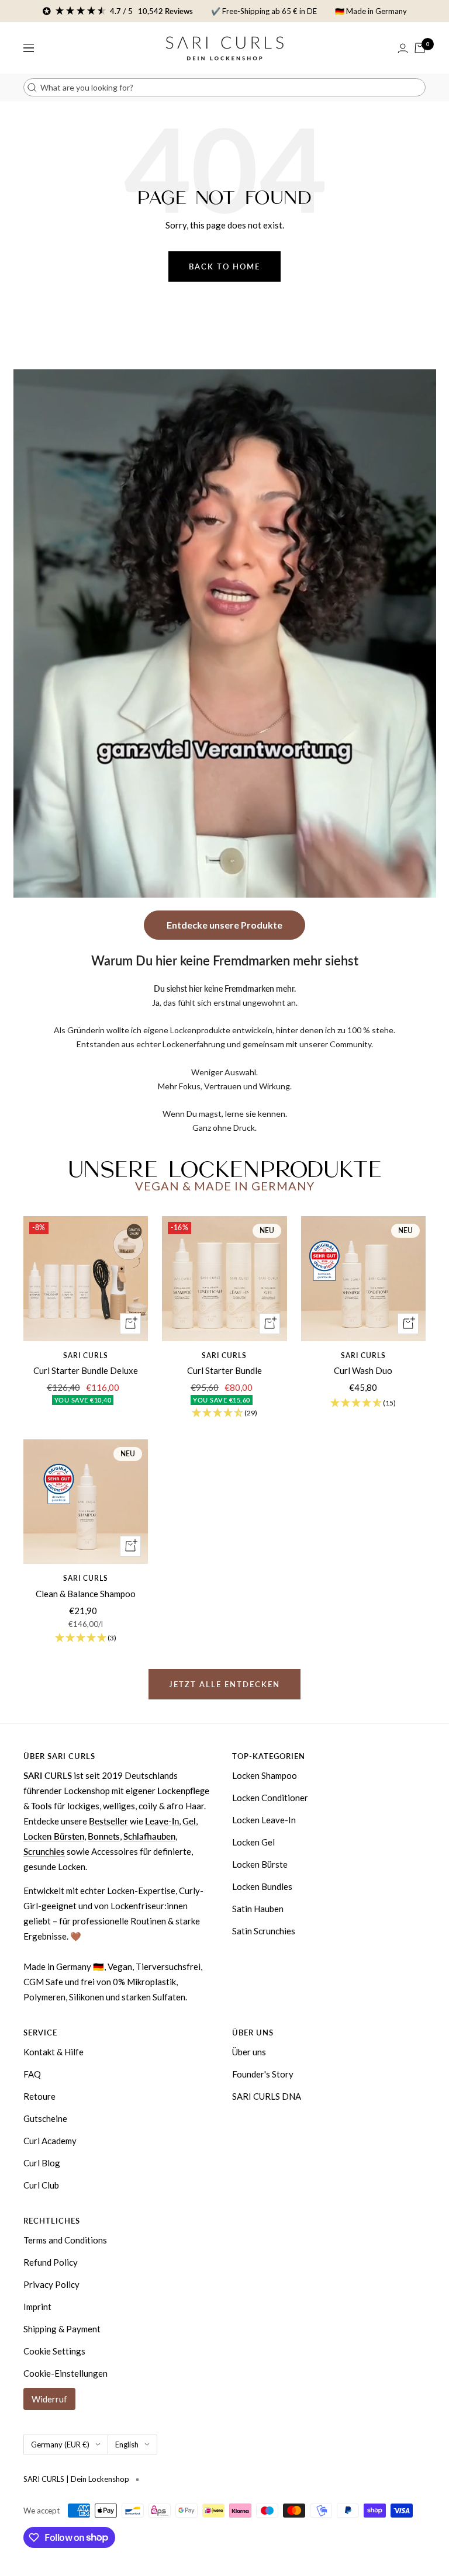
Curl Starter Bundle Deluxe (86, 1370)
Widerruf (49, 2399)
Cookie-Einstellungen (65, 2373)
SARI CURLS (86, 1355)
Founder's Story (263, 2074)
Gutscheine (45, 2118)
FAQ (32, 2074)
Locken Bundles (262, 1886)
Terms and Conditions (65, 2240)
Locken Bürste (260, 1864)
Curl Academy (50, 2141)
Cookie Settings (54, 2351)
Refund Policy (51, 2262)
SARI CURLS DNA (267, 2096)
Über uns (249, 2052)
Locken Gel (253, 1842)
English (127, 2445)
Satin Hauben (258, 1909)
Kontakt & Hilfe (53, 2052)
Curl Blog (42, 2163)
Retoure (39, 2096)
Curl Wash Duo (363, 1370)
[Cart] (420, 48)
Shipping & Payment (62, 2329)
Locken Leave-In (264, 1820)
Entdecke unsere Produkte (224, 925)
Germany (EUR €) (60, 2445)
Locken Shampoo (265, 1775)
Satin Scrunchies (264, 1931)
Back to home (224, 266)
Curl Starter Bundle (224, 1370)
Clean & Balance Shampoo (86, 1594)
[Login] (403, 48)
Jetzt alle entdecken (224, 1684)
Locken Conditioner (270, 1798)
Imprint (37, 2307)
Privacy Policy (51, 2284)
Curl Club (41, 2185)
